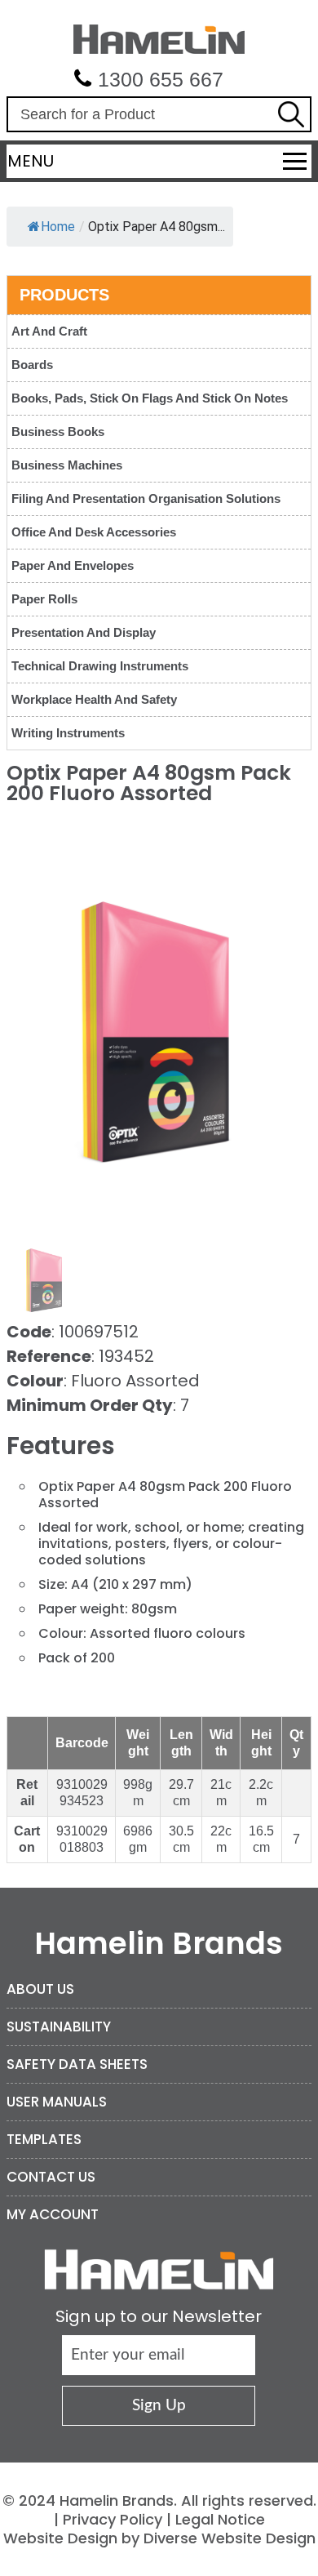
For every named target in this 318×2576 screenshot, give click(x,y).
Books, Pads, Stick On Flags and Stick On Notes (150, 398)
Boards (32, 365)
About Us (40, 1989)
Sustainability (59, 2027)
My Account (53, 2214)
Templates (44, 2139)
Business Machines (67, 465)
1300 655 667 (161, 79)
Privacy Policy (113, 2519)
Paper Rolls (44, 599)
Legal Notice (220, 2519)
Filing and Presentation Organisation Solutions (146, 498)
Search (291, 114)
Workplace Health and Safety (94, 699)
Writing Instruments (68, 733)
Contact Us (51, 2177)
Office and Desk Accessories (94, 532)
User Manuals (57, 2102)
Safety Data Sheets (77, 2064)
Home (58, 227)
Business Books (58, 432)
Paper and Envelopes (73, 565)
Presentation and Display (84, 632)
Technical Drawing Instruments (100, 666)
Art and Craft (49, 331)
